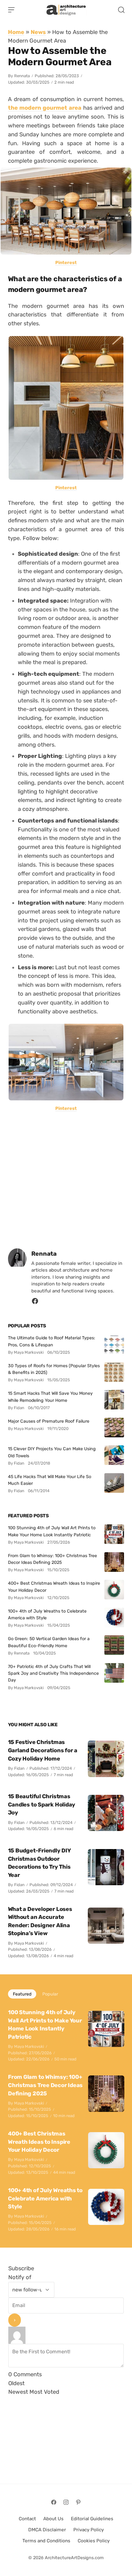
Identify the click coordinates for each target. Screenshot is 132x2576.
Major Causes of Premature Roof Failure (49, 1421)
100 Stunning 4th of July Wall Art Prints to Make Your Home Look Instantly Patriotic (52, 1531)
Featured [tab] (22, 1994)
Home (16, 32)
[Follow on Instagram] (66, 2502)
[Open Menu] (11, 10)
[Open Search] (121, 10)
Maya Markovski (29, 1943)
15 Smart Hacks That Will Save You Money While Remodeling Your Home (50, 1397)
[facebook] (35, 1303)
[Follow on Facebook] (54, 2502)
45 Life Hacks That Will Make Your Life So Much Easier (50, 1480)
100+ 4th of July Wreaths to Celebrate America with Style (47, 1614)
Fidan (19, 1768)
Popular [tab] (50, 1994)
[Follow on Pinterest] (78, 2502)
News (38, 32)
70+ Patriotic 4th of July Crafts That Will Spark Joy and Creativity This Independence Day (53, 1673)
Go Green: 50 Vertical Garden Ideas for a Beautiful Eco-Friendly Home (49, 1642)
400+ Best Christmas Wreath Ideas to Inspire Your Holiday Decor (54, 1587)
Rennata (22, 76)
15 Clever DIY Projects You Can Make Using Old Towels (52, 1452)
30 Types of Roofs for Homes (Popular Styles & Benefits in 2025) (54, 1369)
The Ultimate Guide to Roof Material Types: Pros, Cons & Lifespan (52, 1341)
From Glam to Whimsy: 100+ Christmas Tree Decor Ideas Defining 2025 (52, 1559)
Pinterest (66, 263)
